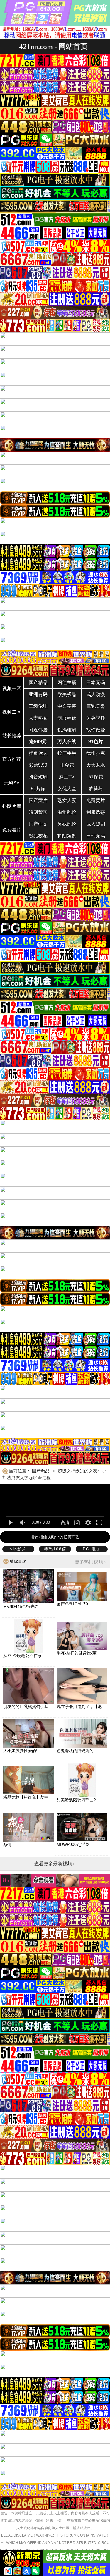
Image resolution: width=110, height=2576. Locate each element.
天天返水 (96, 765)
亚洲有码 (38, 694)
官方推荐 (12, 759)
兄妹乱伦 (67, 824)
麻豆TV (67, 777)
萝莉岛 (96, 789)
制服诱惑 (96, 812)
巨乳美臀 (96, 706)
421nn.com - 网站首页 (53, 46)
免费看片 (12, 830)
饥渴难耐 (67, 730)
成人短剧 (96, 824)
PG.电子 (92, 1549)
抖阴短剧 (67, 836)
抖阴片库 (12, 806)
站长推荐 (12, 736)
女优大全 (67, 789)
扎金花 (67, 765)
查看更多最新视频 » (55, 1864)
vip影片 (18, 1549)
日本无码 (96, 683)
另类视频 (96, 718)
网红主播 (67, 683)
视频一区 (12, 688)
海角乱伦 (67, 812)
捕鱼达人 (38, 753)
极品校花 (38, 836)
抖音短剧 (38, 777)
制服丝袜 (67, 718)
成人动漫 (96, 694)
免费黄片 (96, 800)
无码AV (12, 783)
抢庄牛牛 (67, 753)
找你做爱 (96, 730)
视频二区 (12, 712)
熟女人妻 (67, 800)
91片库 (38, 789)
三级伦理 (38, 706)
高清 (65, 1522)
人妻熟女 (38, 718)
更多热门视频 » (91, 1562)
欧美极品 (67, 694)
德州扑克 (96, 753)
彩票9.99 (38, 765)
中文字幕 (67, 706)
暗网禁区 (38, 812)
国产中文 (38, 824)
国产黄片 (38, 800)
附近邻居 (38, 730)
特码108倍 (55, 1549)
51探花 (96, 777)
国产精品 (38, 683)
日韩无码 (96, 836)
